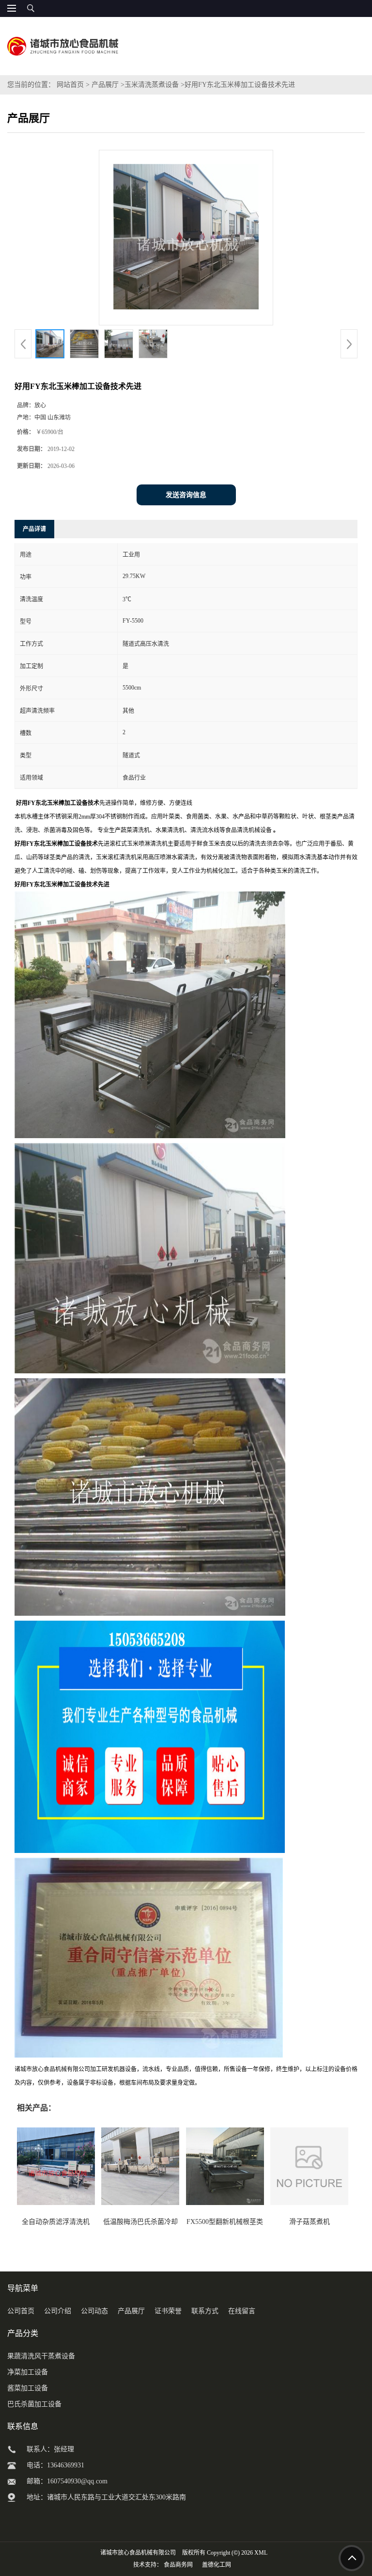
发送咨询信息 (186, 495)
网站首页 (70, 85)
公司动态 (94, 2311)
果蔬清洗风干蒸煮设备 (41, 2356)
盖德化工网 (217, 2565)
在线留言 (242, 2311)
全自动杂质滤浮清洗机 (56, 2222)
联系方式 (205, 2311)
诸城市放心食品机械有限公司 (138, 2553)
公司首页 (21, 2311)
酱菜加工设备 (28, 2388)
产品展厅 (105, 85)
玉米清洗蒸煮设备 (152, 85)
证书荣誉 (168, 2311)
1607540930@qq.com (77, 2481)
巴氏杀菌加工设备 (34, 2404)
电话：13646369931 (55, 2465)
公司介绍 (58, 2311)
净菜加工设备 (28, 2372)
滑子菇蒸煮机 (310, 2222)
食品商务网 (178, 2565)
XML (261, 2553)
